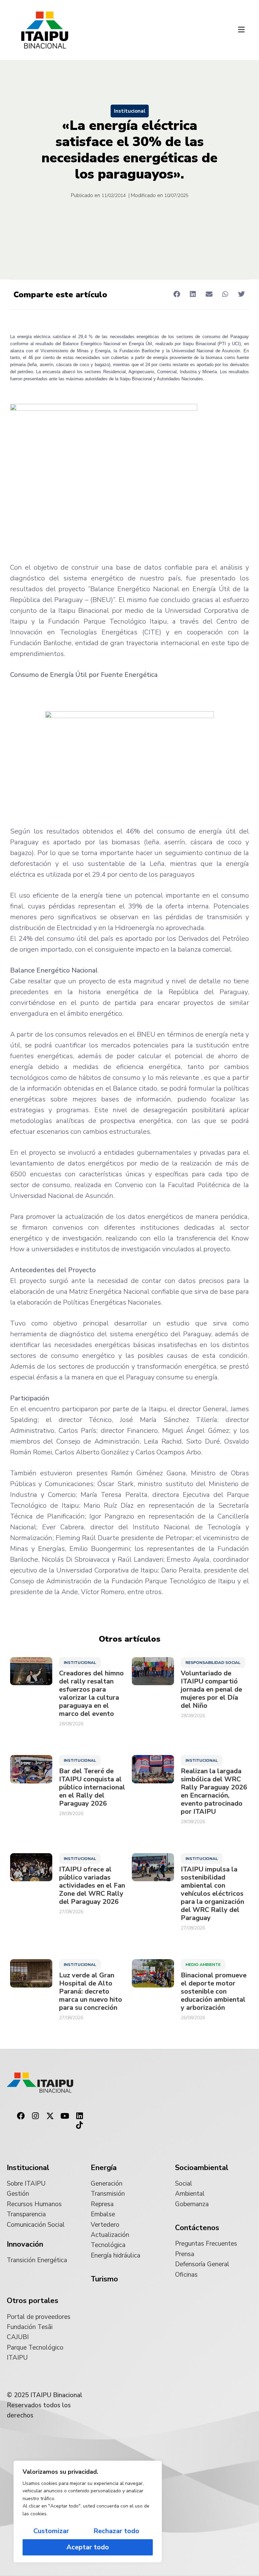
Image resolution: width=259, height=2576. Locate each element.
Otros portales (33, 2301)
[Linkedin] (80, 2116)
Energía (104, 2168)
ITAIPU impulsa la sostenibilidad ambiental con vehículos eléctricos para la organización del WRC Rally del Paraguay (212, 1894)
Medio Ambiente (203, 1965)
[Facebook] (21, 2116)
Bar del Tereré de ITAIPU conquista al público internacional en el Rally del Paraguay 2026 (92, 1787)
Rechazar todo (116, 2531)
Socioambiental (202, 2168)
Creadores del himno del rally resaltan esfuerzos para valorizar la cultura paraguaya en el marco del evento (91, 1694)
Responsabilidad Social (213, 1663)
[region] (88, 2512)
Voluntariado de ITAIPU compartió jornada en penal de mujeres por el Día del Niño (211, 1690)
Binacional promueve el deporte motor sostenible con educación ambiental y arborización (214, 1992)
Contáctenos (197, 2228)
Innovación (25, 2244)
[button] (241, 30)
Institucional (130, 111)
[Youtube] (65, 2116)
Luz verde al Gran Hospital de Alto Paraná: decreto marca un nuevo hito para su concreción (91, 1992)
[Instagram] (35, 2116)
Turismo (104, 2279)
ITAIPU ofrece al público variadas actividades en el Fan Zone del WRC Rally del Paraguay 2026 (92, 1886)
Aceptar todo (88, 2547)
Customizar (51, 2531)
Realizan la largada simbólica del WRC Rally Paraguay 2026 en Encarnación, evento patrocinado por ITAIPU (214, 1791)
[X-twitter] (50, 2116)
